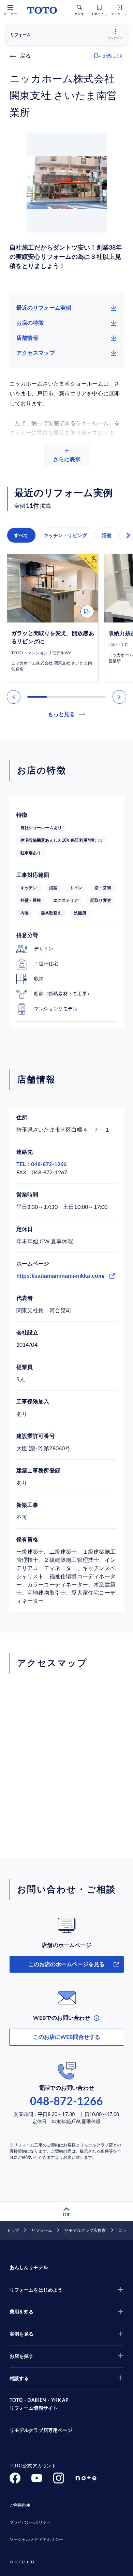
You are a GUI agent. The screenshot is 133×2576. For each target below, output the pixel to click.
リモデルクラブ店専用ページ (41, 2431)
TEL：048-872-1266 (42, 1164)
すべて (21, 535)
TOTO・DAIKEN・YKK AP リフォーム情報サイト (39, 2405)
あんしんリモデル (29, 2268)
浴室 (107, 535)
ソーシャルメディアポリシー (36, 2539)
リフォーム (42, 2230)
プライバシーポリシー (30, 2522)
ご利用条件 (20, 2505)
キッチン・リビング (65, 535)
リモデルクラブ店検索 (85, 2230)
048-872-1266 (66, 2102)
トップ (13, 2230)
